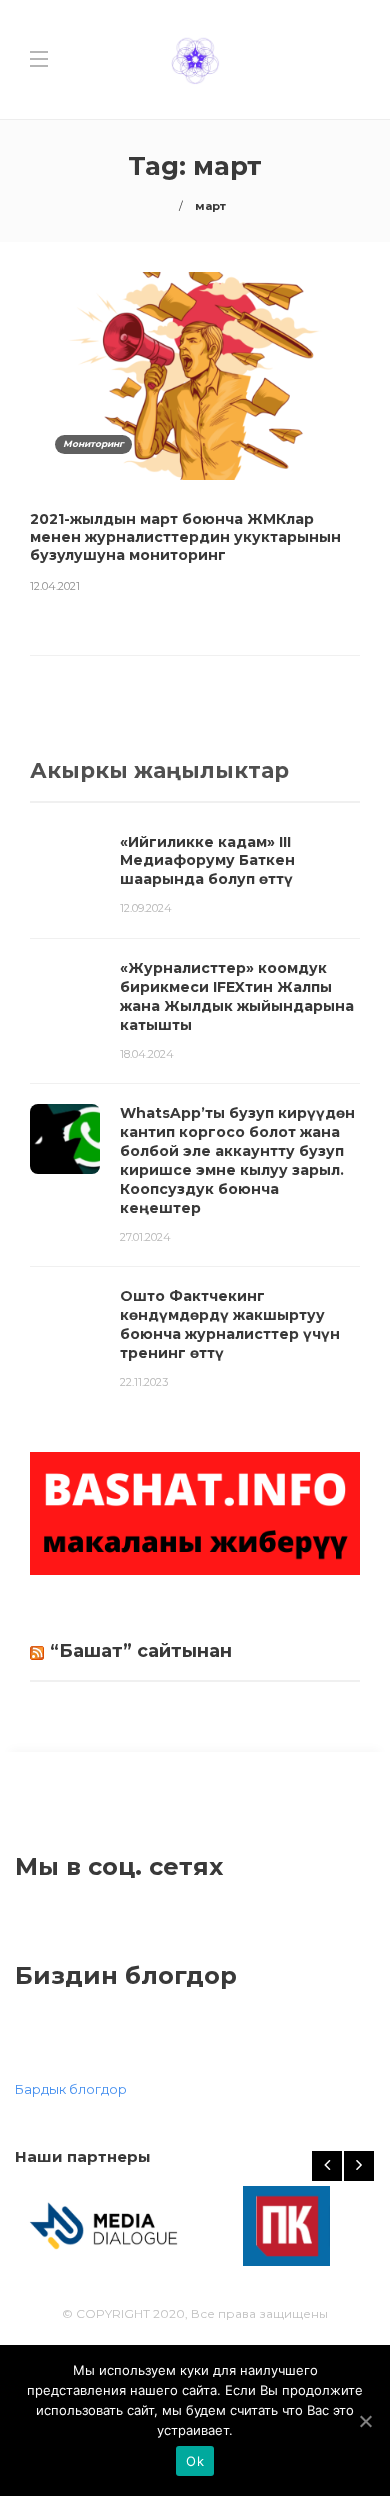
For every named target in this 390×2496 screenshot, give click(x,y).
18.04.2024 (147, 1054)
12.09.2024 (146, 908)
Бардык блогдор (71, 2089)
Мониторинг (93, 443)
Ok (195, 2461)
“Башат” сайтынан (141, 1651)
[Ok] (365, 2421)
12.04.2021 (55, 586)
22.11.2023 (144, 1382)
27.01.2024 (145, 1237)
